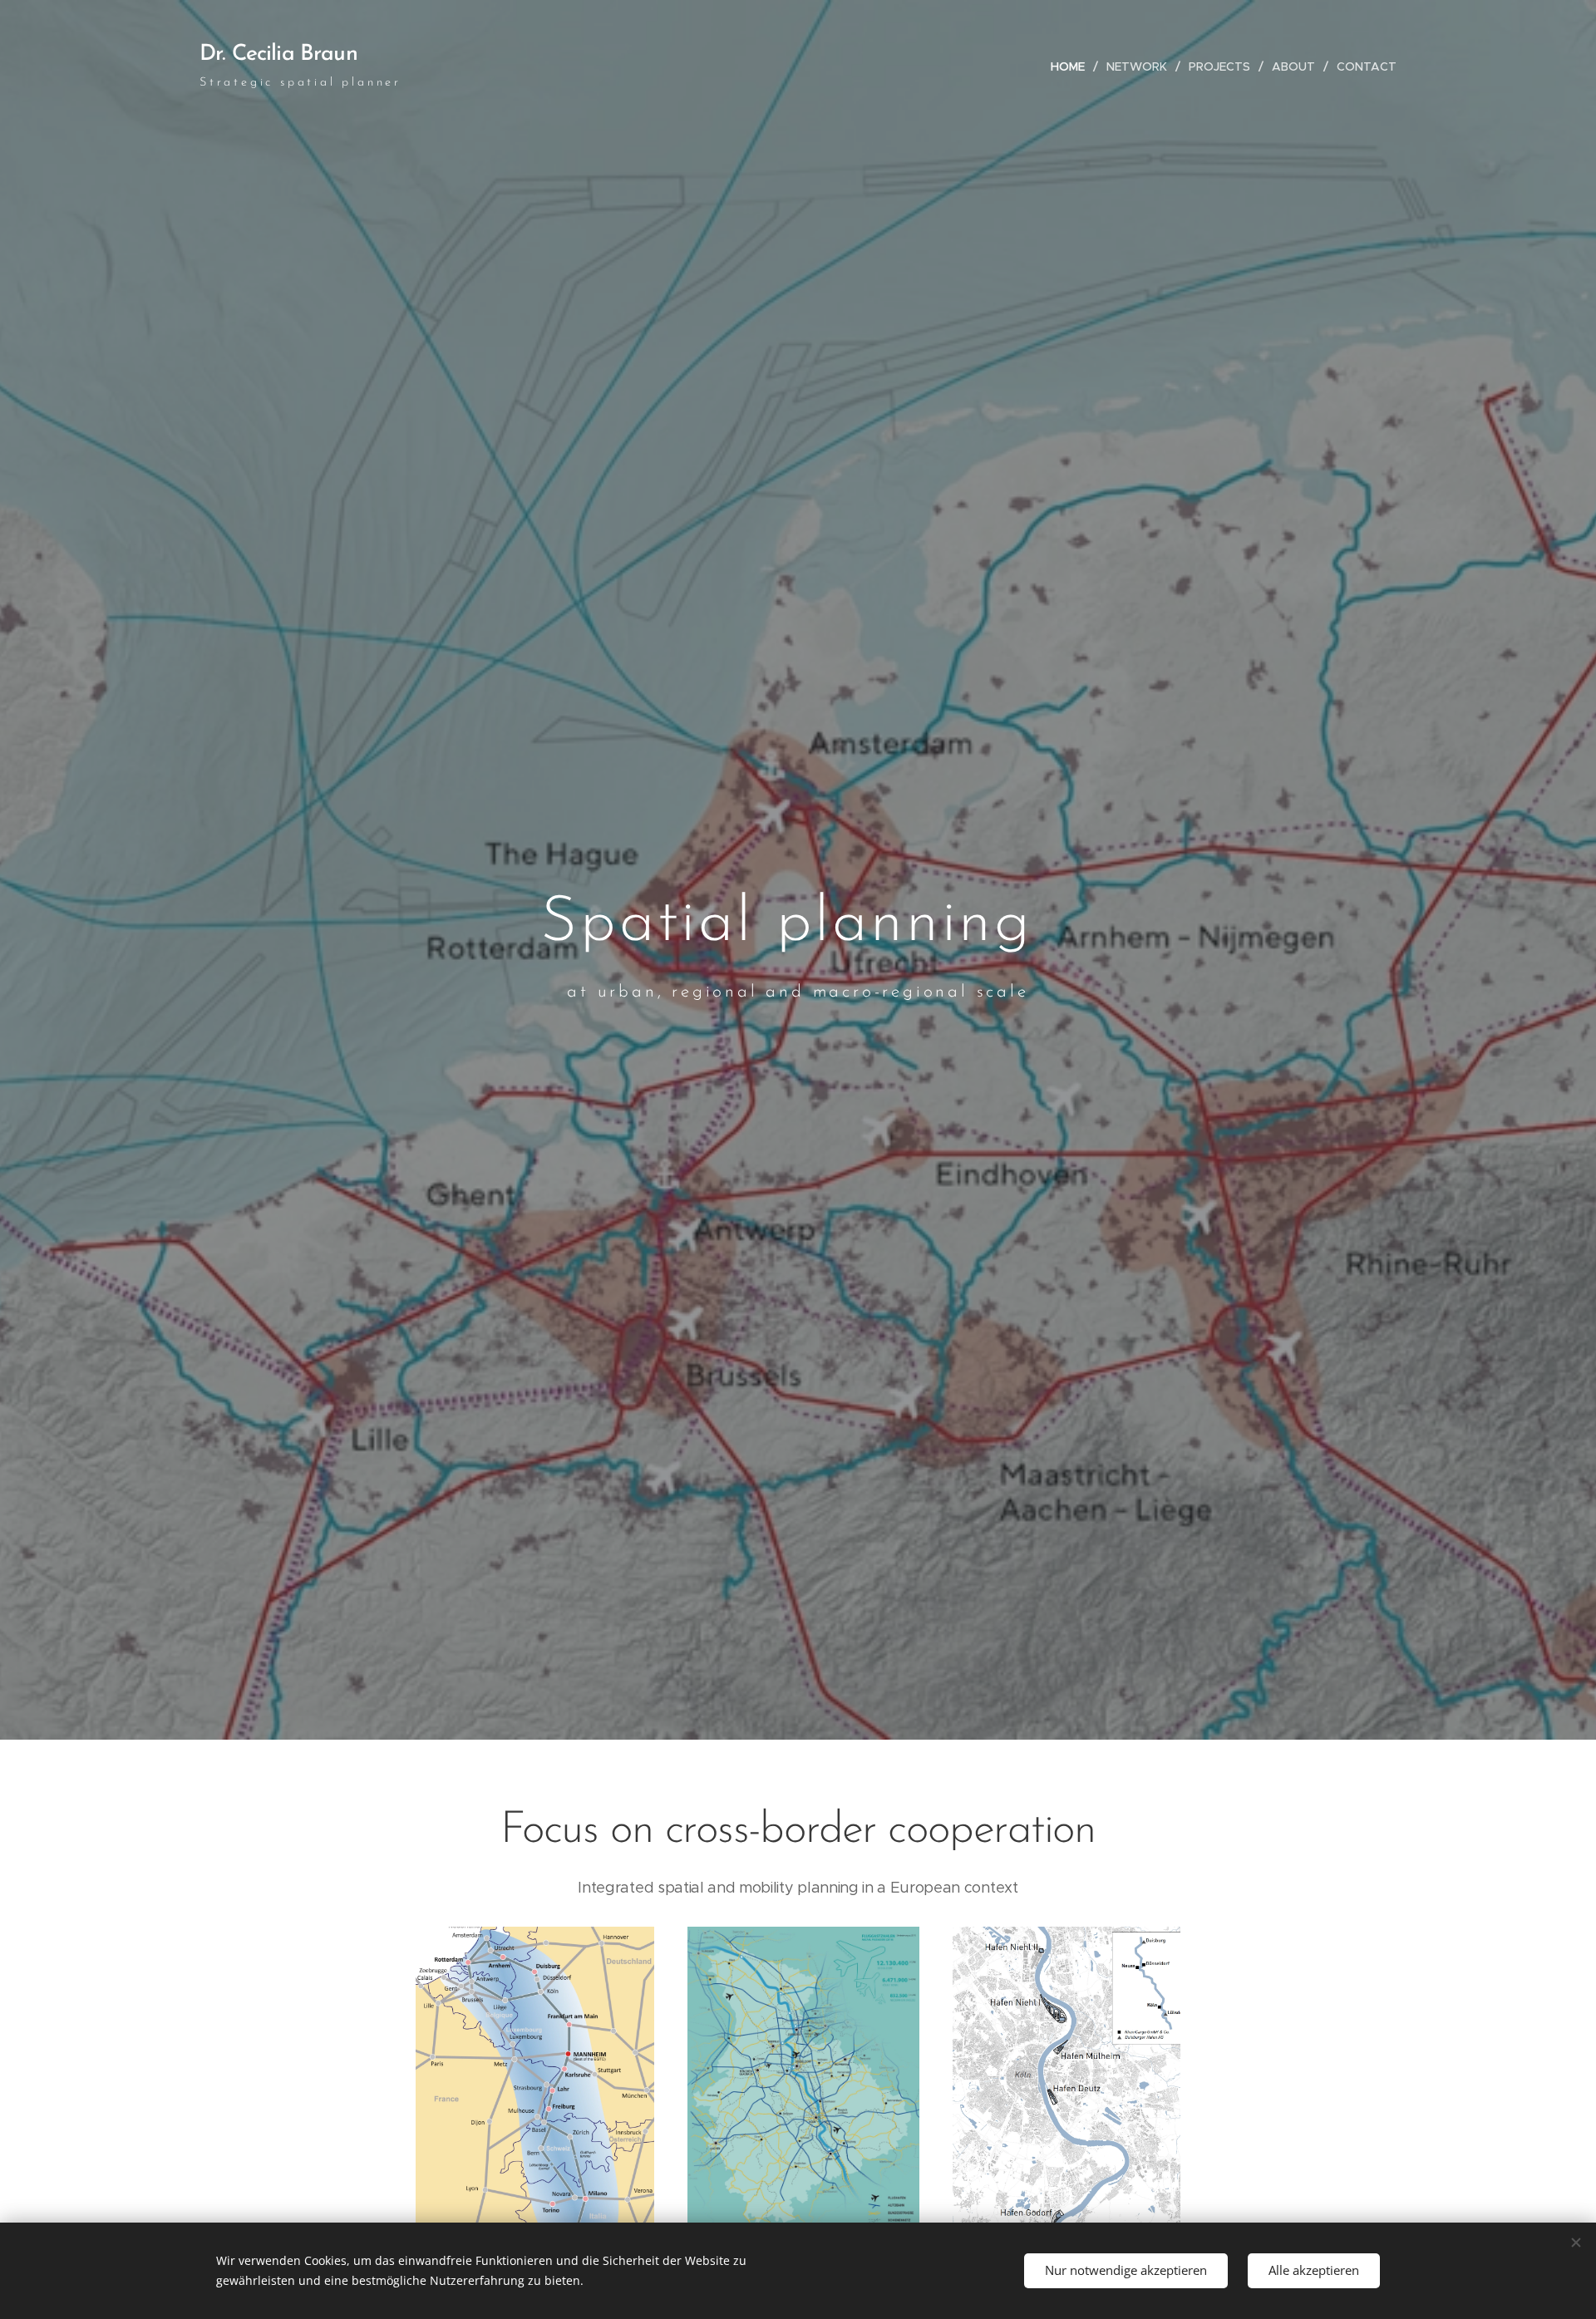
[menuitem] (1072, 66)
